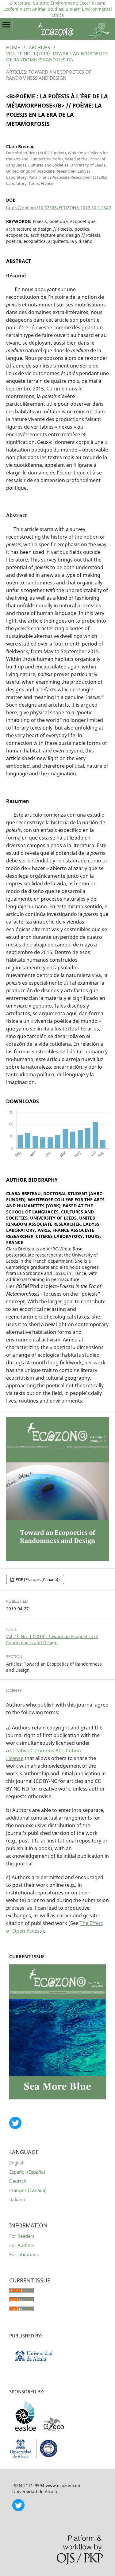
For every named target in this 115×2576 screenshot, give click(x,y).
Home (13, 47)
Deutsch (18, 2181)
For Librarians (24, 2254)
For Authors (22, 2245)
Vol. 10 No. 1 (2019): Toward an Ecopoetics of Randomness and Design (57, 57)
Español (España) (27, 2172)
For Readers (22, 2236)
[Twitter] (18, 2510)
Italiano (17, 2199)
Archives (39, 47)
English (17, 2163)
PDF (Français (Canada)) (37, 1579)
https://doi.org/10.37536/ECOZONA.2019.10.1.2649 (59, 208)
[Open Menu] (6, 24)
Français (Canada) (28, 2190)
